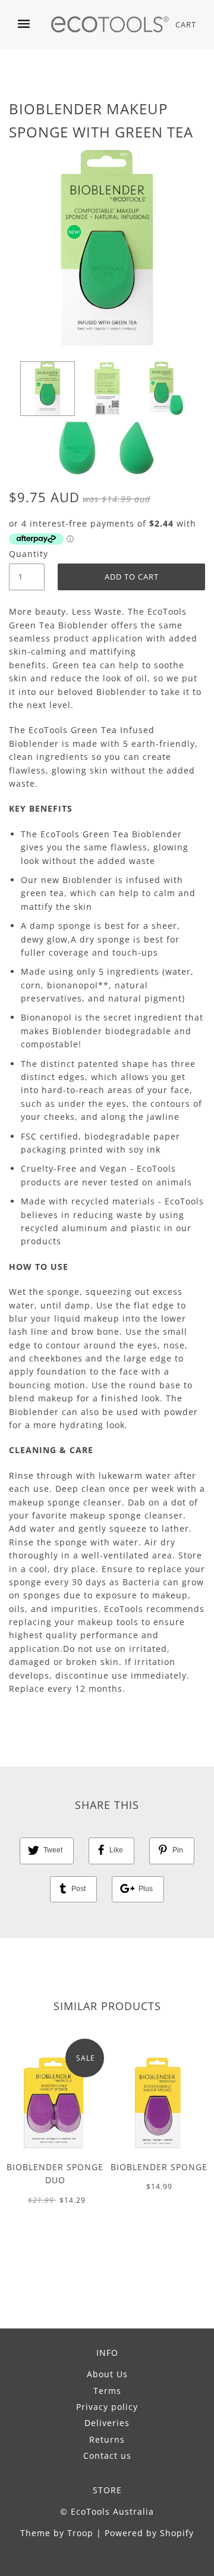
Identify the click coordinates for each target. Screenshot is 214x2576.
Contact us (107, 2456)
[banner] (110, 24)
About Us (107, 2374)
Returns (107, 2439)
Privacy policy (107, 2407)
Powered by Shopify (149, 2533)
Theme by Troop (57, 2533)
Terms (107, 2391)
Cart (186, 24)
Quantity (27, 554)
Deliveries (107, 2423)
